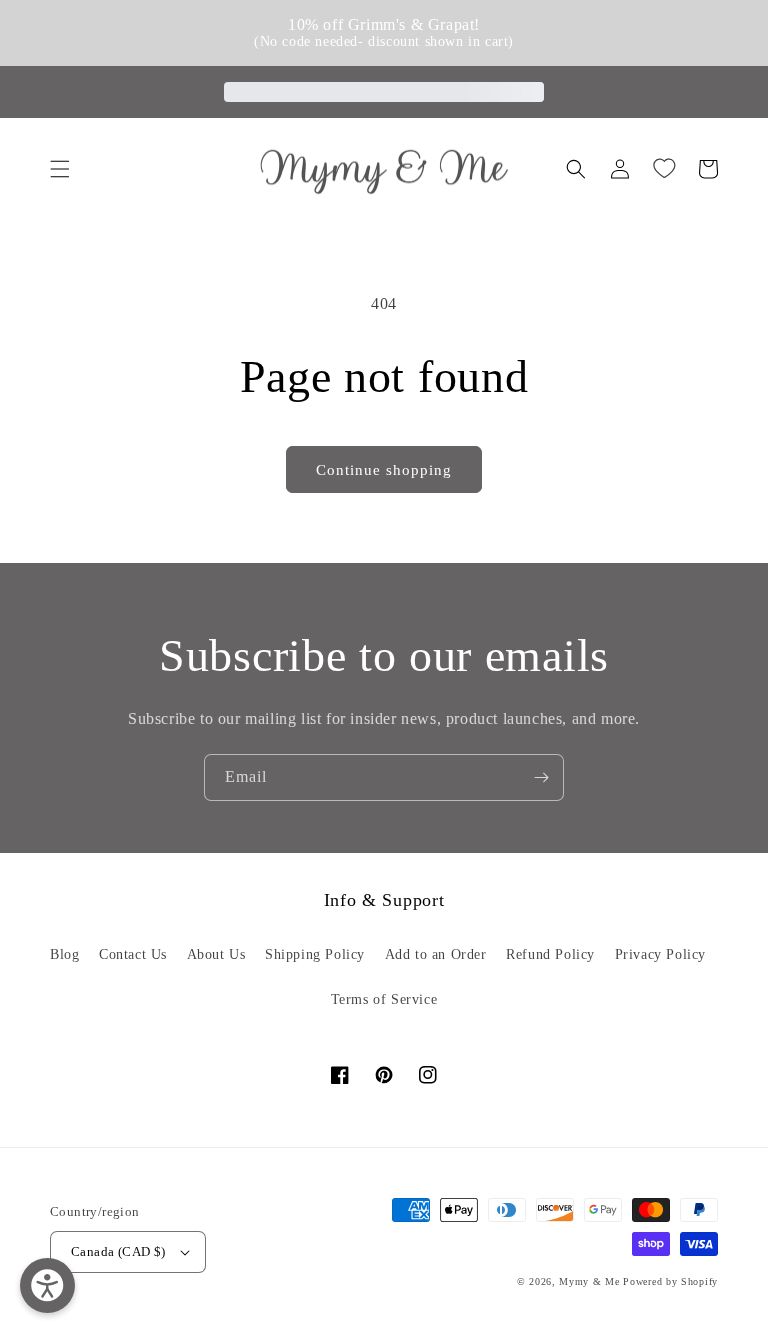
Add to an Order (436, 954)
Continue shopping (384, 470)
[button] (60, 169)
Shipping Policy (315, 954)
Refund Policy (550, 954)
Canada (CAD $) (118, 1251)
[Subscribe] (541, 777)
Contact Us (133, 954)
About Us (216, 954)
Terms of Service (384, 999)
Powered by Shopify (670, 1281)
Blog (64, 954)
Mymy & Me (589, 1281)
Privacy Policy (660, 954)
